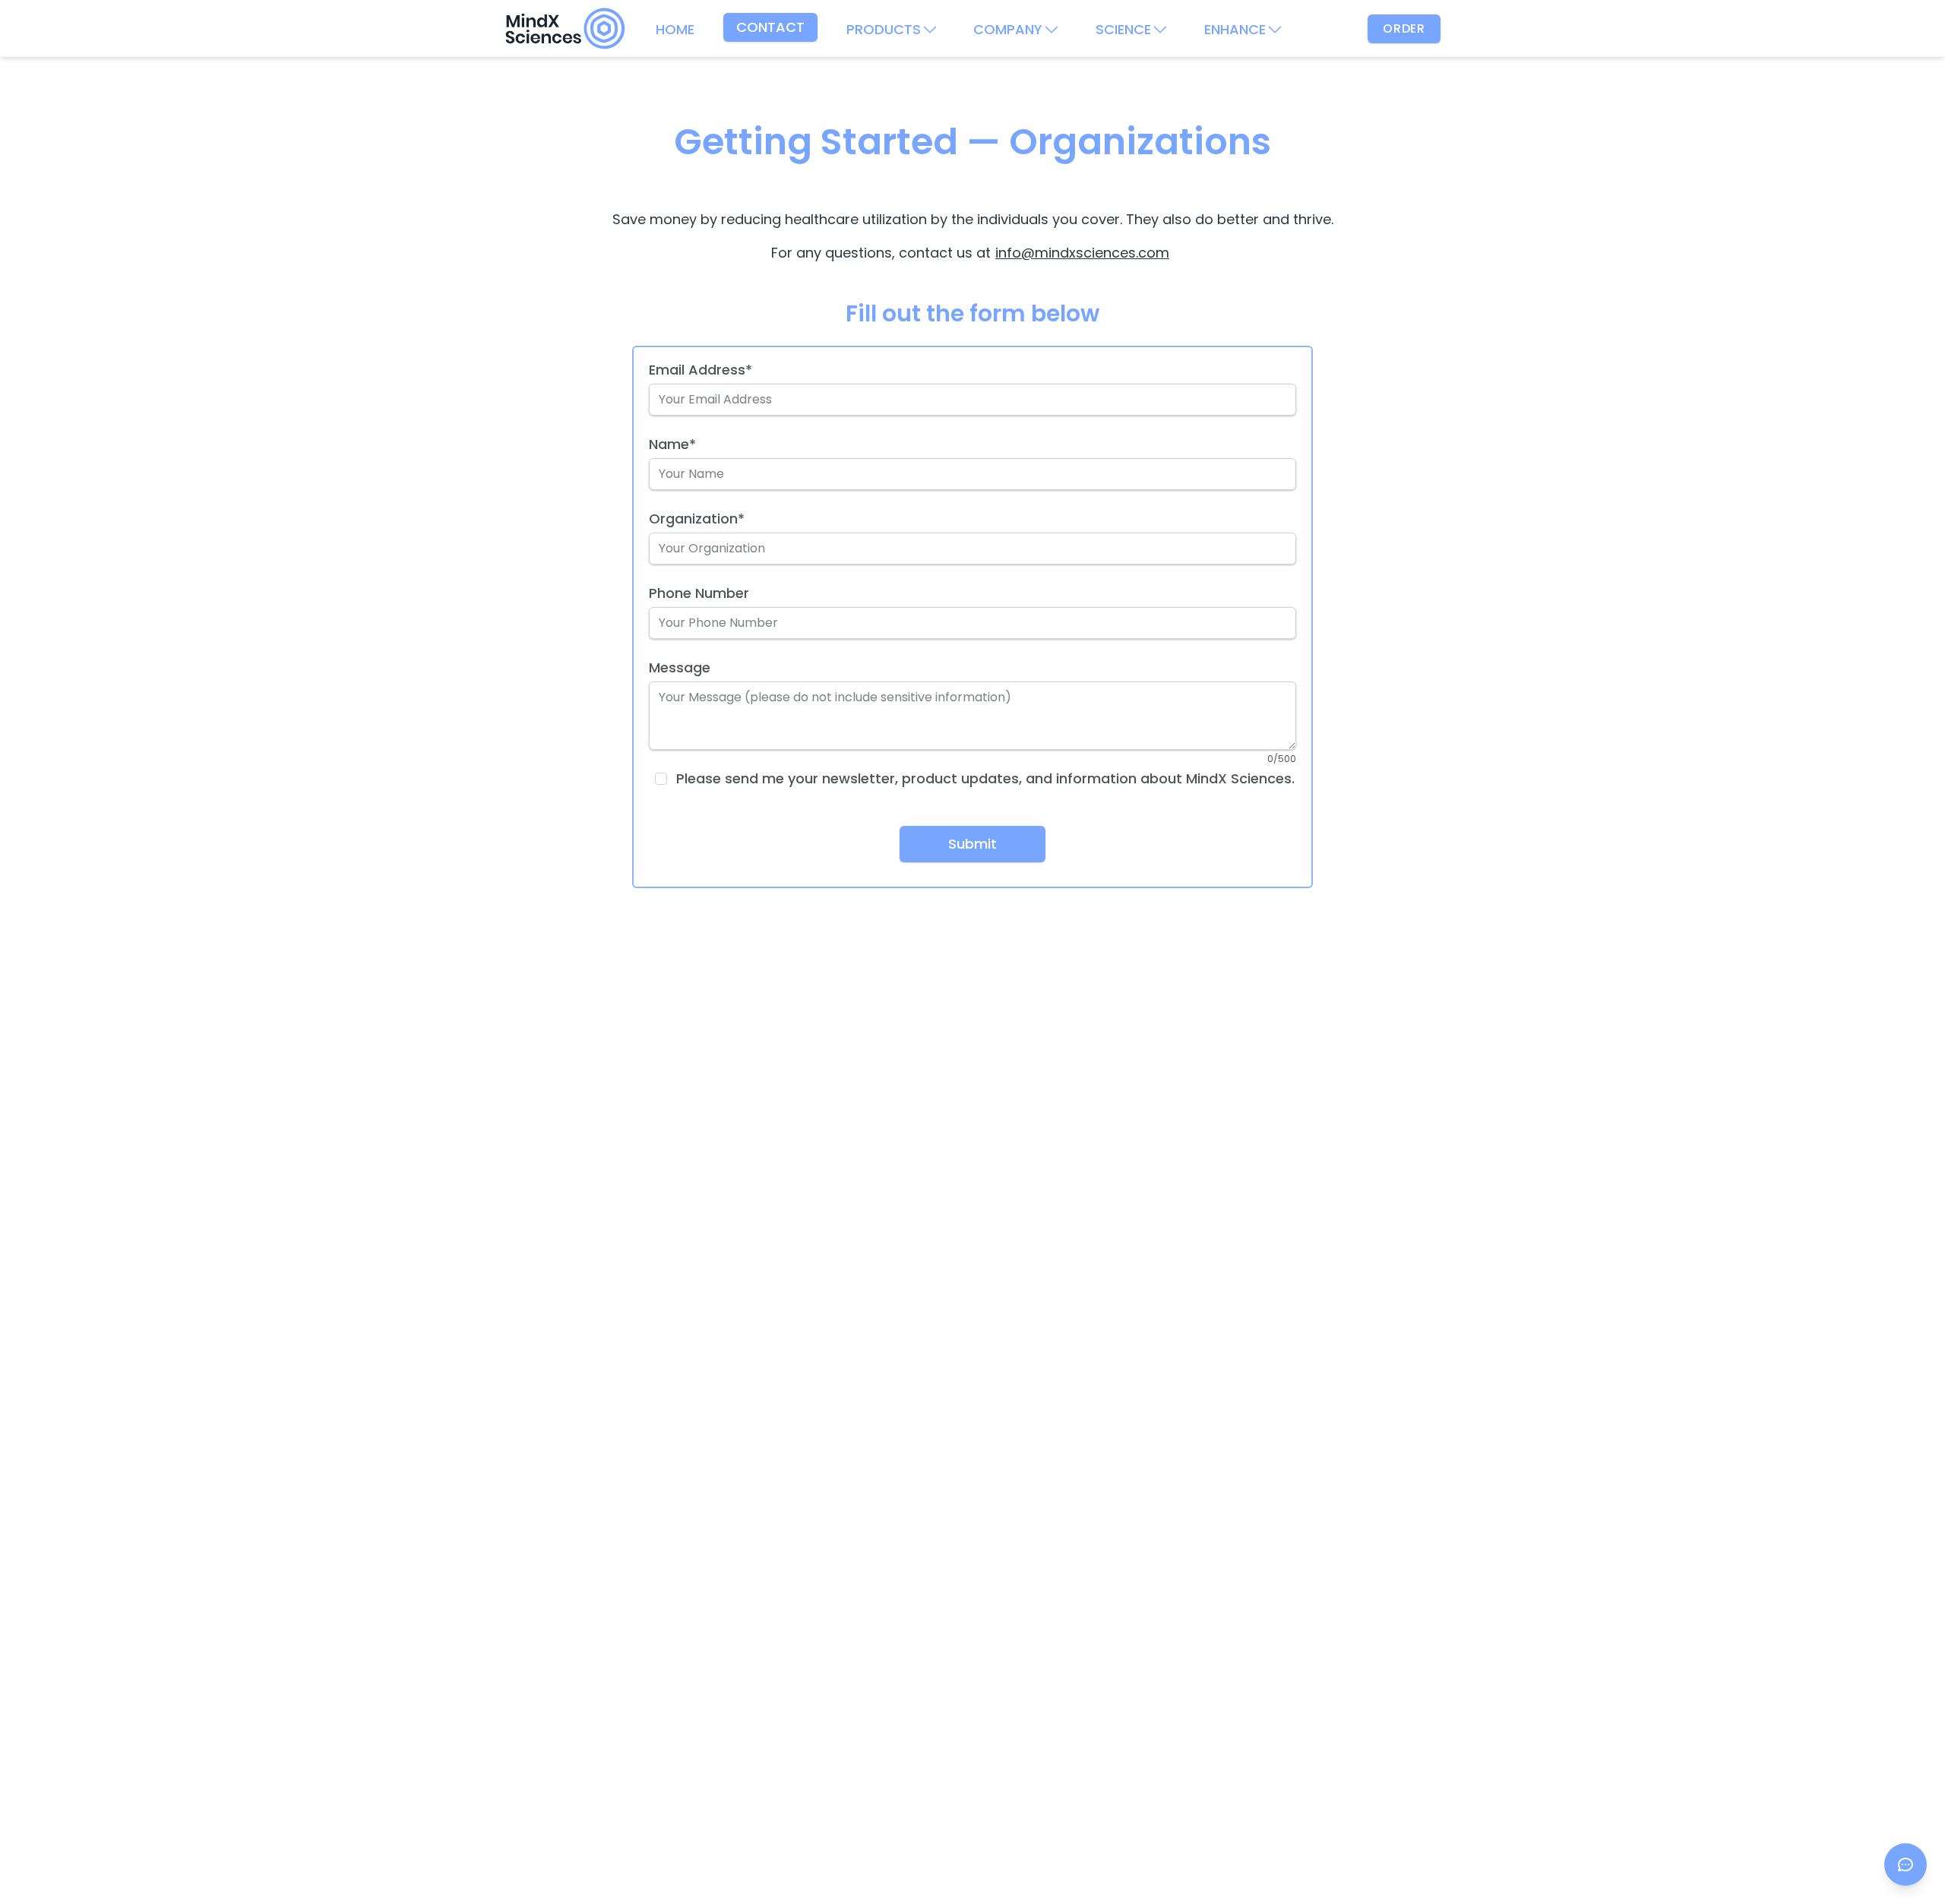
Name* (672, 444)
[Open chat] (1905, 1864)
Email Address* (701, 370)
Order (1404, 28)
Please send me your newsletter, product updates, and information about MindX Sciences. (985, 779)
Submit (972, 844)
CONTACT (770, 27)
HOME (675, 29)
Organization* (697, 519)
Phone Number (699, 593)
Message (680, 667)
